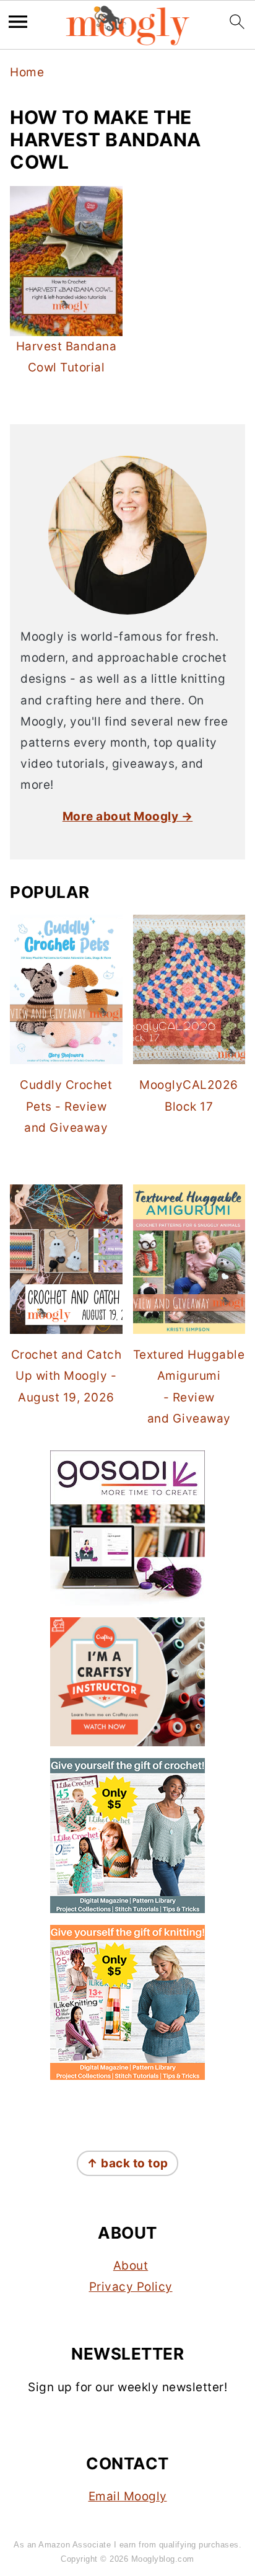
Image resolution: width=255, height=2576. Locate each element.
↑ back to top (127, 2163)
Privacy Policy (131, 2287)
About (131, 2266)
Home (27, 72)
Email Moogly (128, 2496)
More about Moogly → (128, 816)
